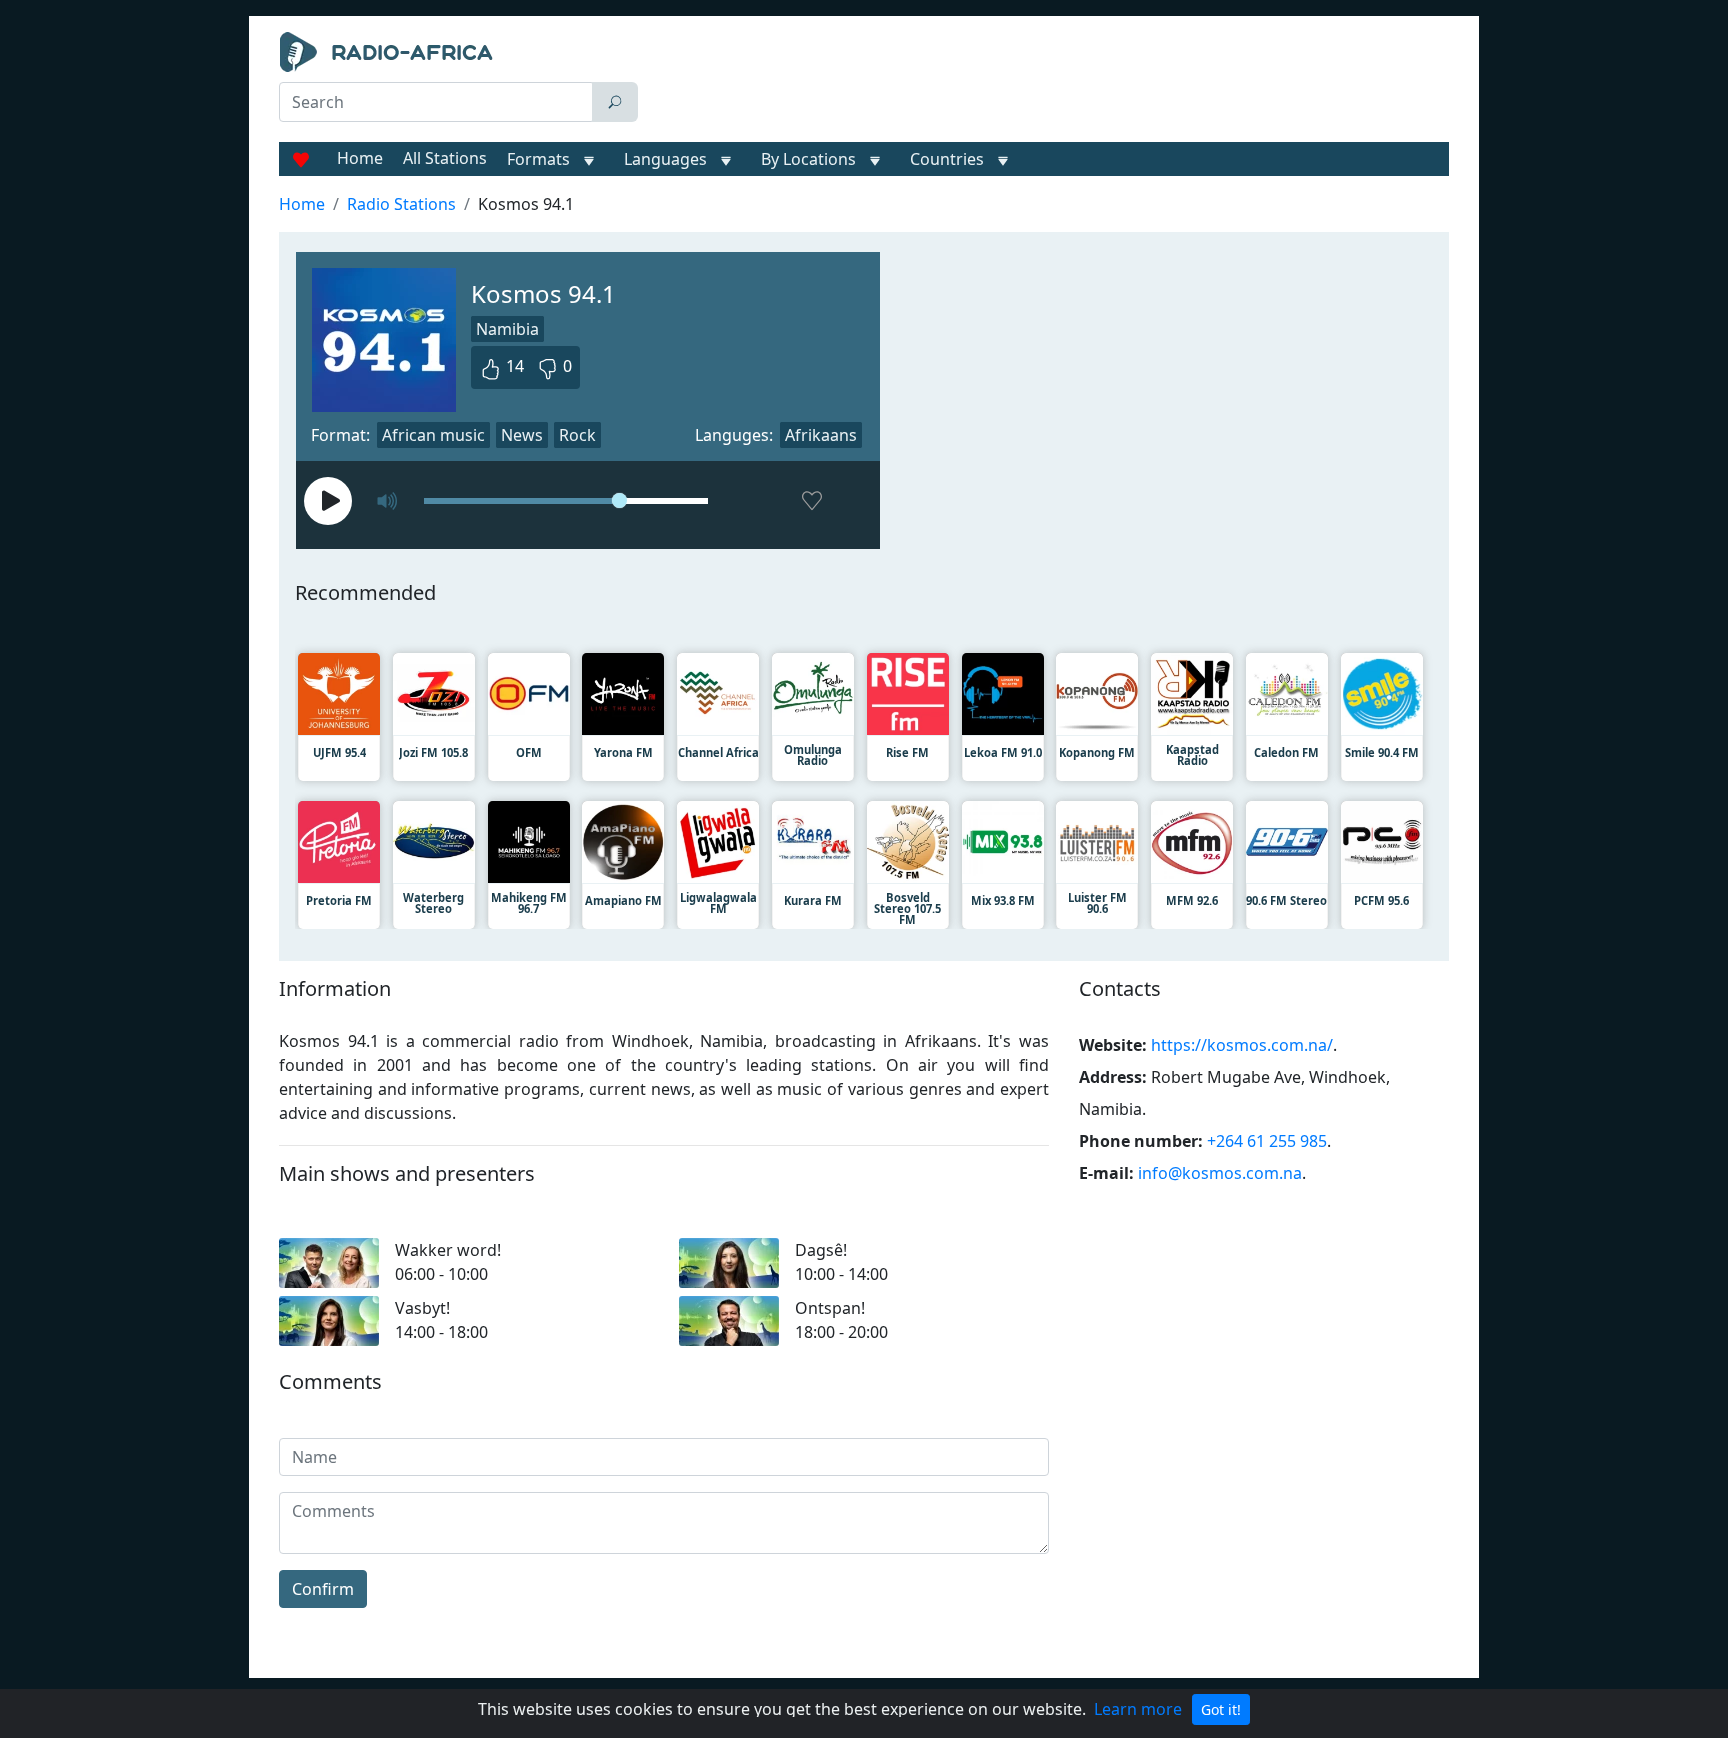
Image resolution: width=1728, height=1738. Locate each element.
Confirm (323, 1589)
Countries (947, 159)
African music (433, 435)
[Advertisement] (1048, 82)
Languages (665, 159)
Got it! (1221, 1709)
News (522, 435)
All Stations (445, 158)
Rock (577, 435)
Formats (538, 159)
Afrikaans (821, 435)
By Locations (808, 159)
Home (360, 158)
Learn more (1138, 1709)
